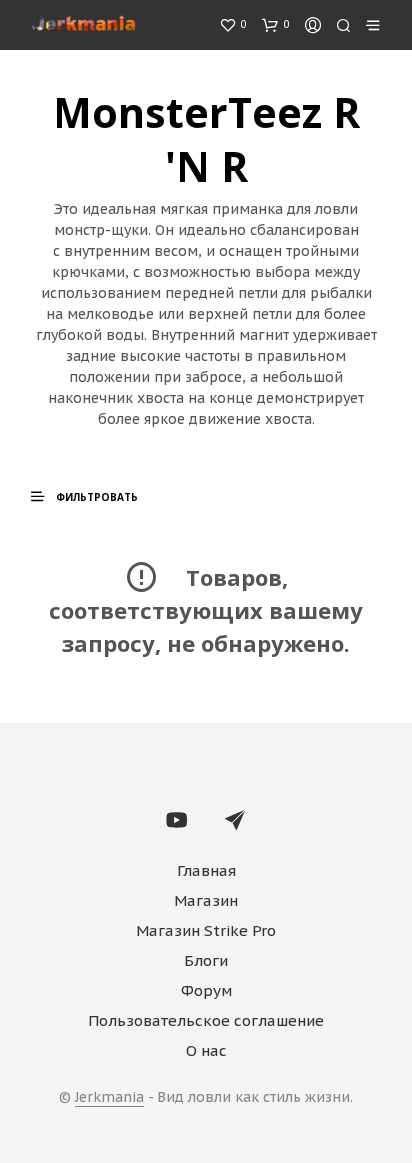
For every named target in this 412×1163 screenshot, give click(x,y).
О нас (206, 1050)
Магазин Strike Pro (206, 930)
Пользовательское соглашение (206, 1020)
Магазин (206, 900)
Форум (206, 990)
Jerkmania (109, 1098)
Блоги (206, 960)
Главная (206, 870)
